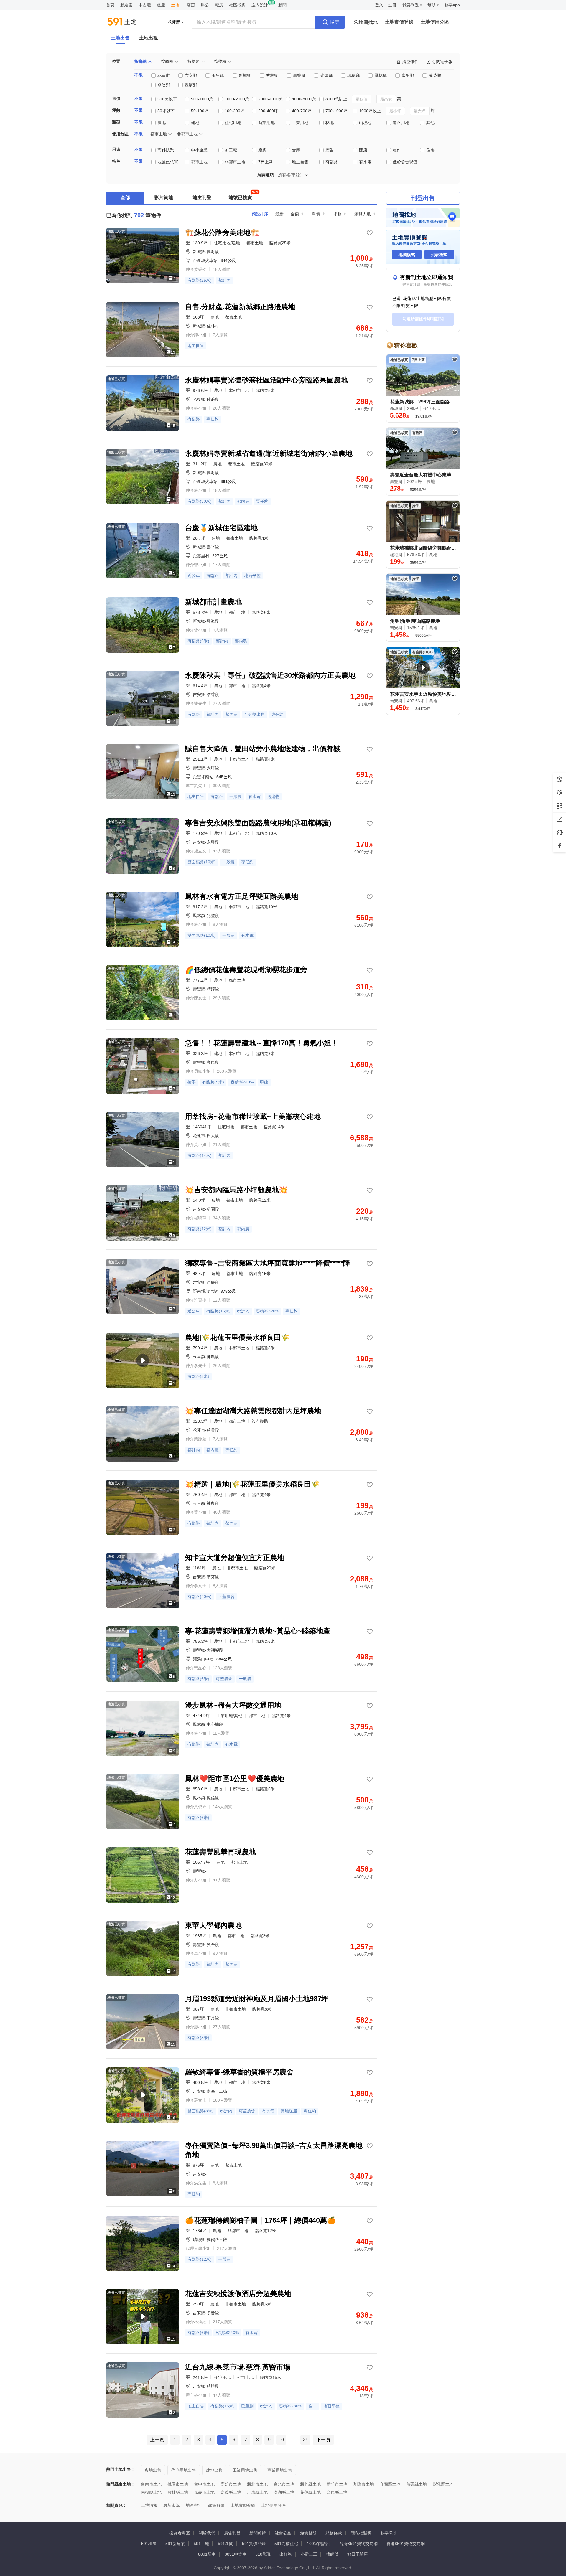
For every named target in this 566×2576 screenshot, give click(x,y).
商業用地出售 (280, 2470)
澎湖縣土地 (284, 2492)
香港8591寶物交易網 (406, 2544)
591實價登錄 (254, 2544)
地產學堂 (194, 2505)
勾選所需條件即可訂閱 (423, 319)
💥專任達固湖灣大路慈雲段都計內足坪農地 (253, 1411)
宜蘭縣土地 (390, 2484)
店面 (191, 5)
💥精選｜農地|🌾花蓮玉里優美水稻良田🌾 (252, 1484)
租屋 (161, 5)
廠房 (219, 5)
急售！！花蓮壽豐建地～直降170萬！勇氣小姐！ (262, 1043)
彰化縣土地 (443, 2484)
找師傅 (332, 2554)
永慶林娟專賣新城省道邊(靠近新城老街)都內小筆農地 (269, 453)
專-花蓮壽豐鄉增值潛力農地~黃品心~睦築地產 (258, 1631)
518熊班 (263, 2554)
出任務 (286, 2554)
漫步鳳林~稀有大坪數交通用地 (233, 1705)
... (293, 2440)
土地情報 (149, 2505)
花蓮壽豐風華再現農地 (221, 1852)
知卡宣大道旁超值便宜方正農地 (235, 1557)
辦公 (205, 5)
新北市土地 (257, 2484)
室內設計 (260, 5)
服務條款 (334, 2533)
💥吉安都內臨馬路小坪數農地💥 (236, 1190)
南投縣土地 (151, 2492)
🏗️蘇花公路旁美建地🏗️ (222, 232)
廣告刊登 (232, 2533)
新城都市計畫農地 (213, 602)
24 (305, 2440)
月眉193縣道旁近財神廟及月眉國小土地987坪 (257, 1999)
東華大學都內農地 (213, 1925)
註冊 (392, 5)
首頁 (110, 5)
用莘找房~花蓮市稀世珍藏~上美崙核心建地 (253, 1116)
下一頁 (323, 2440)
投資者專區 (180, 2533)
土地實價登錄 (399, 22)
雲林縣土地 (178, 2492)
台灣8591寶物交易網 (358, 2544)
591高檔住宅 (286, 2544)
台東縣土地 (337, 2492)
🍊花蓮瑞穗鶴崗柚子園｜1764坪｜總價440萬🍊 (260, 2220)
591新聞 (226, 2544)
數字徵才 (389, 2533)
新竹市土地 (337, 2484)
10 (281, 2440)
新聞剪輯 (258, 2533)
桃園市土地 (178, 2484)
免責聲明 (308, 2533)
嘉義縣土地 (231, 2492)
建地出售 (214, 2470)
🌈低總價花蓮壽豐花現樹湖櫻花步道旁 (246, 970)
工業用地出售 (245, 2470)
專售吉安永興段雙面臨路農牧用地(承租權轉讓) (258, 823)
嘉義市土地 (204, 2492)
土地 (175, 5)
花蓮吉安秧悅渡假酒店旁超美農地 (238, 2294)
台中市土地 (204, 2484)
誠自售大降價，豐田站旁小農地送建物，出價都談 (263, 749)
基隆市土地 (363, 2484)
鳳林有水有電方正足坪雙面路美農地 (242, 896)
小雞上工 (309, 2554)
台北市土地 (284, 2484)
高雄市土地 (231, 2484)
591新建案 (175, 2544)
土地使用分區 (435, 22)
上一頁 (157, 2440)
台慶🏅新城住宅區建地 (221, 528)
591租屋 (149, 2544)
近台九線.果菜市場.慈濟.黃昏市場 (238, 2367)
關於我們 (207, 2533)
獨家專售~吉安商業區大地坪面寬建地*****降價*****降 (268, 1263)
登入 (379, 5)
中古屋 (145, 5)
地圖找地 (368, 22)
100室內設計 (319, 2544)
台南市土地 (151, 2484)
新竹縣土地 (310, 2484)
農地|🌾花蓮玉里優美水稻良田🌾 (237, 1337)
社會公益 (283, 2533)
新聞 (282, 5)
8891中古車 (236, 2554)
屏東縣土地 (257, 2492)
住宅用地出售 (184, 2470)
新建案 (126, 5)
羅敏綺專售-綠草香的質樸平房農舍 (239, 2072)
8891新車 (207, 2554)
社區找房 (237, 5)
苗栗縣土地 (417, 2484)
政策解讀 (216, 2505)
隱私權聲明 (361, 2533)
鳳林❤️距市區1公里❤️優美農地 (235, 1778)
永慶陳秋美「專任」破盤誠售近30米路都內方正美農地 (270, 675)
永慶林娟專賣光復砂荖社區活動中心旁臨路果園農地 (266, 380)
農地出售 (153, 2470)
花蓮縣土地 (310, 2492)
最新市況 (172, 2505)
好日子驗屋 (358, 2554)
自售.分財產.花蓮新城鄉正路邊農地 (240, 307)
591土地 (201, 2544)
